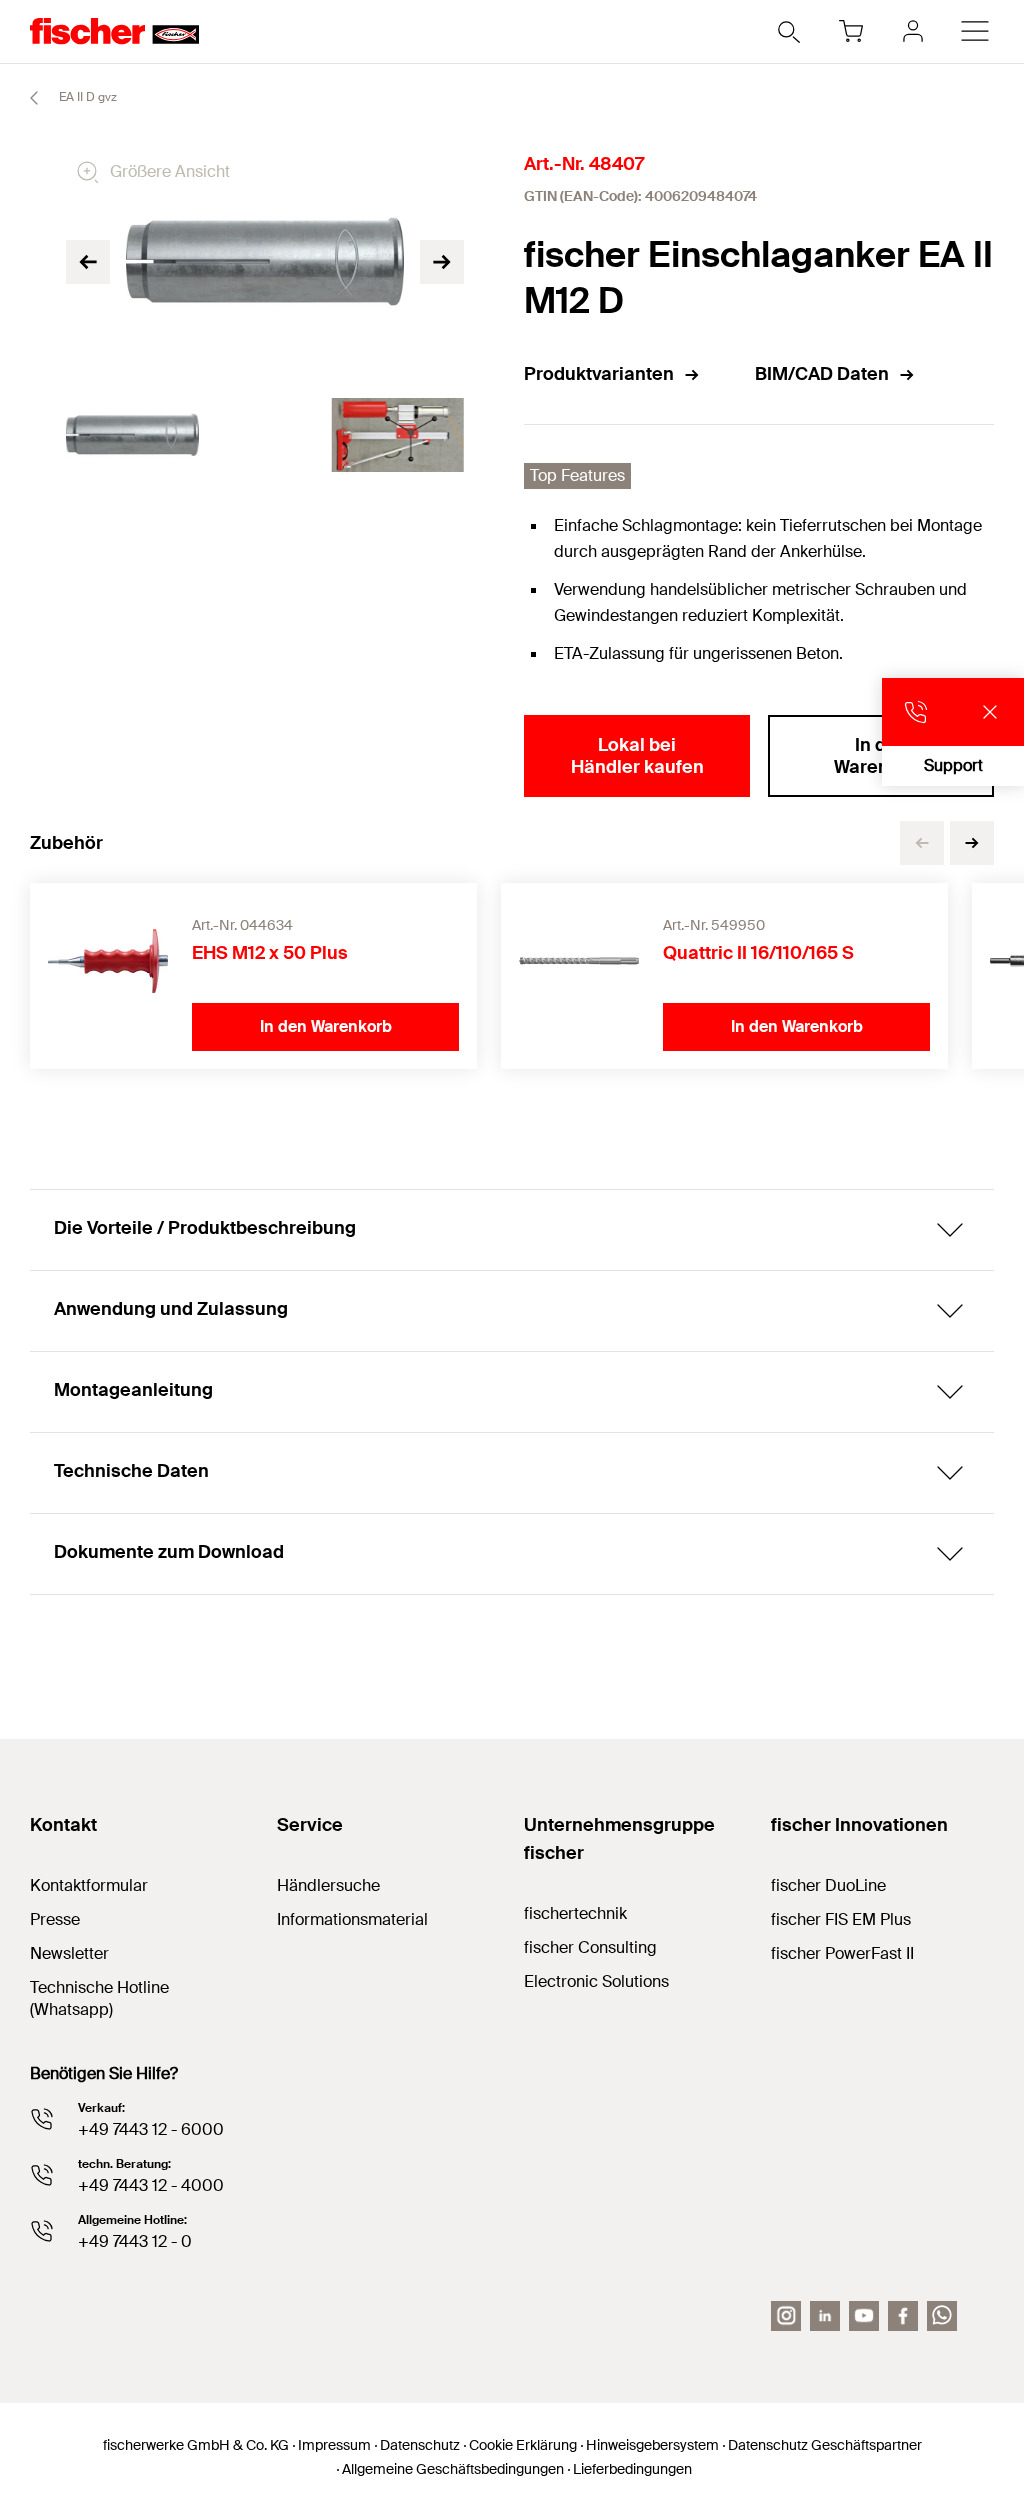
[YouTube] (864, 2316)
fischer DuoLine (828, 1885)
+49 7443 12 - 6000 (151, 2129)
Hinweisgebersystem (652, 2445)
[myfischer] (913, 31)
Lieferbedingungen (632, 2469)
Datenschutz (420, 2445)
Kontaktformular (89, 1885)
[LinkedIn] (825, 2316)
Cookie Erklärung (523, 2445)
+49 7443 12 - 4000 (151, 2185)
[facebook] (903, 2316)
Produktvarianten (599, 374)
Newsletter (69, 1953)
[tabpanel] (132, 435)
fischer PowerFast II (842, 1953)
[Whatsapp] (942, 2316)
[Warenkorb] (851, 31)
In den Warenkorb (881, 756)
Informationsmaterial (352, 1919)
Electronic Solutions (596, 1981)
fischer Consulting (590, 1947)
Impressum (334, 2445)
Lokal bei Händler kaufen (637, 756)
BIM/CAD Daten (822, 374)
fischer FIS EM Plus (841, 1919)
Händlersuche (328, 1885)
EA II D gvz (86, 97)
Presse (55, 1919)
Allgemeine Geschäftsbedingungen (453, 2469)
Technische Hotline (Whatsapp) (99, 1998)
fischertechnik (575, 1913)
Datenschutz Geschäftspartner (825, 2445)
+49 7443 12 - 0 (135, 2241)
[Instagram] (786, 2316)
